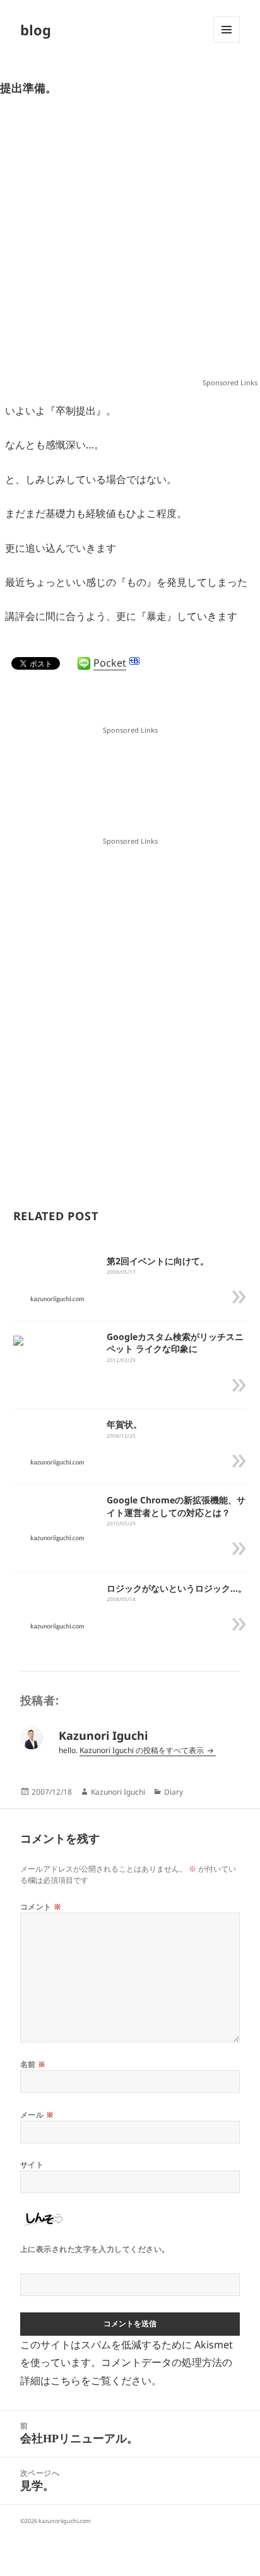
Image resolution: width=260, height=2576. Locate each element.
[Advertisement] (130, 243)
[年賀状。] (58, 1462)
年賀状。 (124, 1424)
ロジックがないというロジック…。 (177, 1588)
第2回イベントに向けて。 (158, 1261)
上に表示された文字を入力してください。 (95, 2249)
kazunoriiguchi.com (64, 2521)
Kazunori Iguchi (118, 1792)
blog (36, 30)
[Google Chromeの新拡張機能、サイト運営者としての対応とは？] (58, 1537)
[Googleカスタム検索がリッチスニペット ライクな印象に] (18, 1339)
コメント (41, 1907)
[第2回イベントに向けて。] (58, 1298)
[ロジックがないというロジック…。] (58, 1625)
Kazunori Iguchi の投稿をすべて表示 (143, 1750)
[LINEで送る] (84, 663)
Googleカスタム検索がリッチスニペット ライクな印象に (175, 1343)
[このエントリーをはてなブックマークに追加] (134, 661)
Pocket (110, 663)
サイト (32, 2165)
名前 (33, 2064)
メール (37, 2115)
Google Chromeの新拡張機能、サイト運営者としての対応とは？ (176, 1506)
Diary (174, 1792)
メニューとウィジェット (227, 43)
